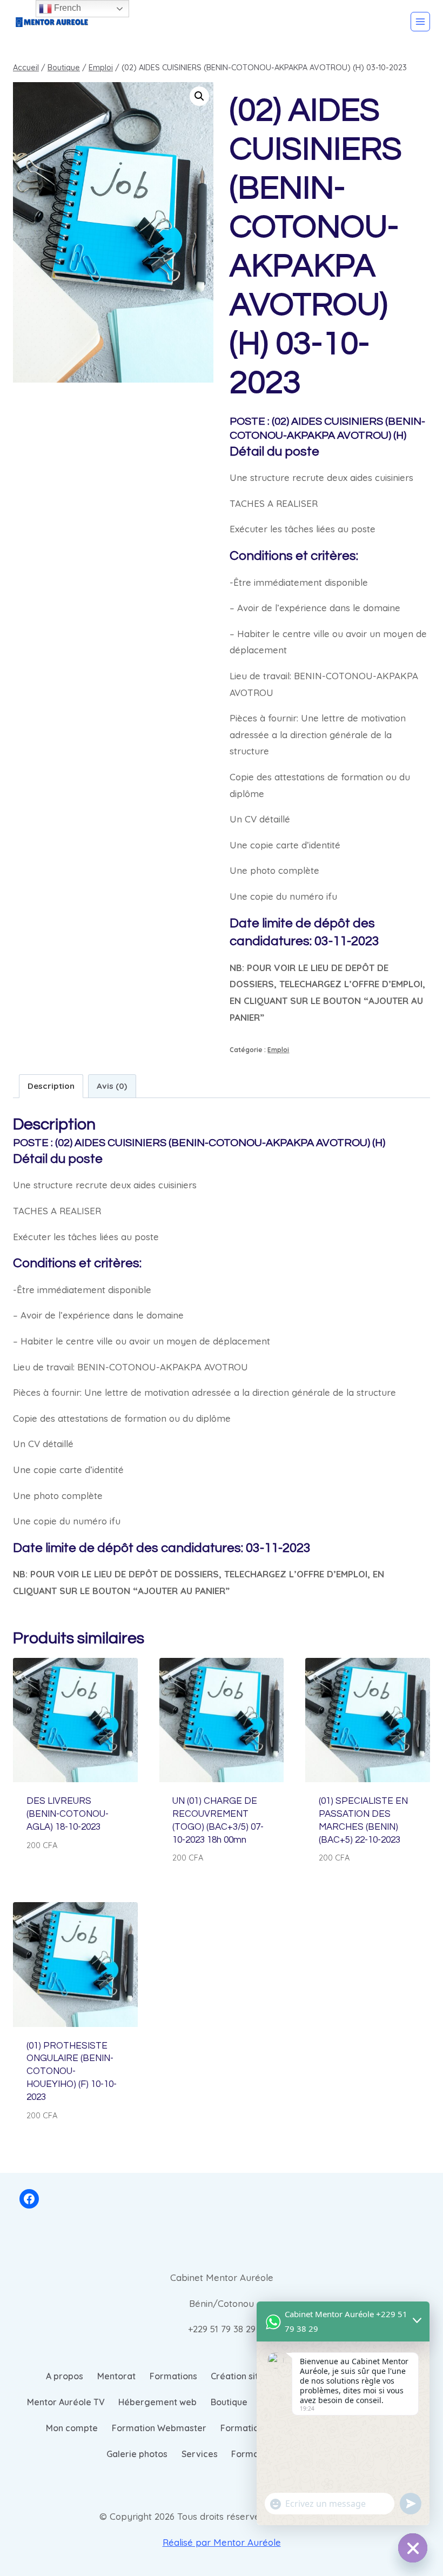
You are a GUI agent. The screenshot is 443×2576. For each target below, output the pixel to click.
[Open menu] (420, 22)
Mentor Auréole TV (66, 2402)
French (66, 8)
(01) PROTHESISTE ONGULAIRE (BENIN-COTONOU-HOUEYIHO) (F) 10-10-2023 (72, 2072)
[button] (199, 96)
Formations (173, 2376)
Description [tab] (51, 1086)
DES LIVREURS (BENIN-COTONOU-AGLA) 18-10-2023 (68, 1814)
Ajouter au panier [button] (67, 1877)
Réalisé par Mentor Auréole (222, 2542)
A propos (65, 2376)
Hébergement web (157, 2402)
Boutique (229, 2402)
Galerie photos (137, 2454)
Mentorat (116, 2376)
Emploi (278, 1050)
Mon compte (72, 2428)
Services (200, 2454)
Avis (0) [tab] (112, 1086)
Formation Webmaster (159, 2428)
